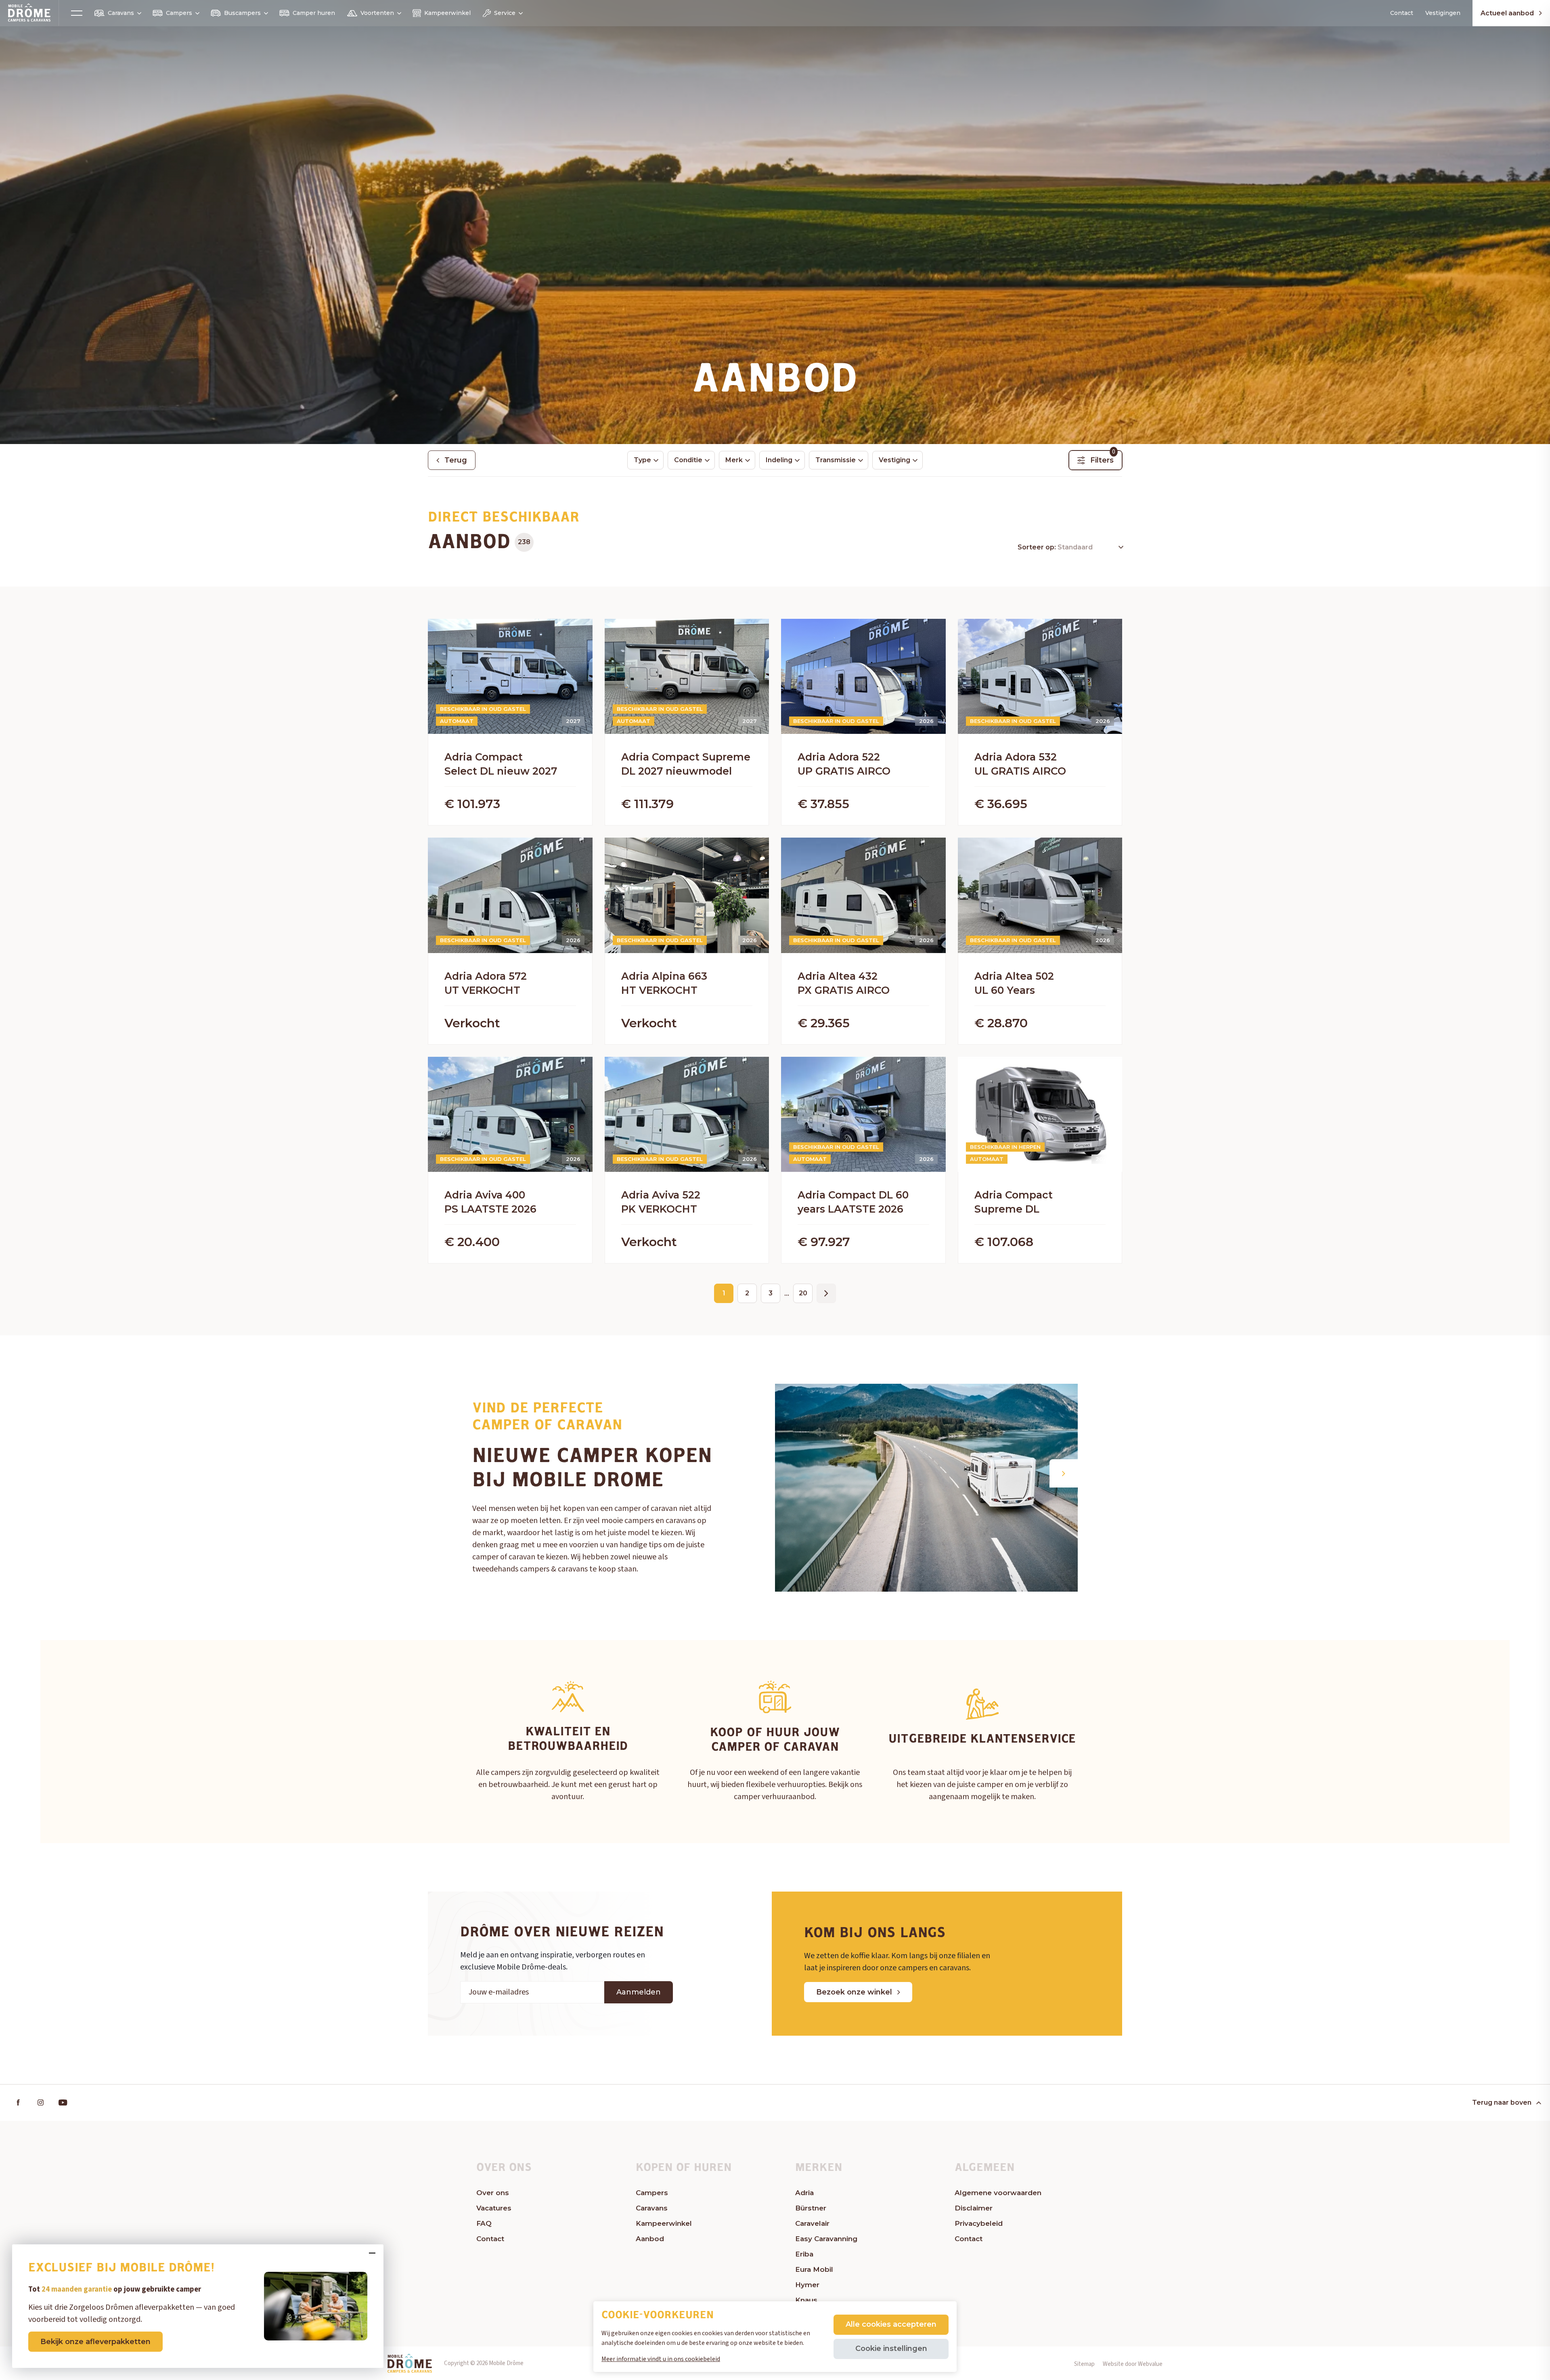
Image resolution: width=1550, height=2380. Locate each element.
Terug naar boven (1502, 2102)
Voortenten (377, 13)
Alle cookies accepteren (891, 2324)
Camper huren (314, 13)
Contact (1402, 13)
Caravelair (812, 2223)
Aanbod (650, 2239)
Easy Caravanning (826, 2239)
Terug (456, 460)
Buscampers (242, 13)
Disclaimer (974, 2208)
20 (803, 1293)
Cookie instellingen (891, 2349)
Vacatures (494, 2208)
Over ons (493, 2193)
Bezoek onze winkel (854, 1992)
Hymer (807, 2285)
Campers (179, 13)
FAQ (484, 2223)
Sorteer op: (1038, 547)
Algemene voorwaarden (998, 2193)
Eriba (804, 2254)
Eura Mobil (814, 2269)
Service (505, 13)
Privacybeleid (979, 2223)
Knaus (806, 2300)
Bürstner (811, 2208)
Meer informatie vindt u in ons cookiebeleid (661, 2359)
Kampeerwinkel (447, 13)
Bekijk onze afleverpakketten (95, 2342)
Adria (804, 2193)
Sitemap (1084, 2364)
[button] (1064, 1473)
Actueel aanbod (1507, 13)
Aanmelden (639, 1992)
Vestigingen (1443, 13)
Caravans (121, 13)
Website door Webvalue (1133, 2364)
